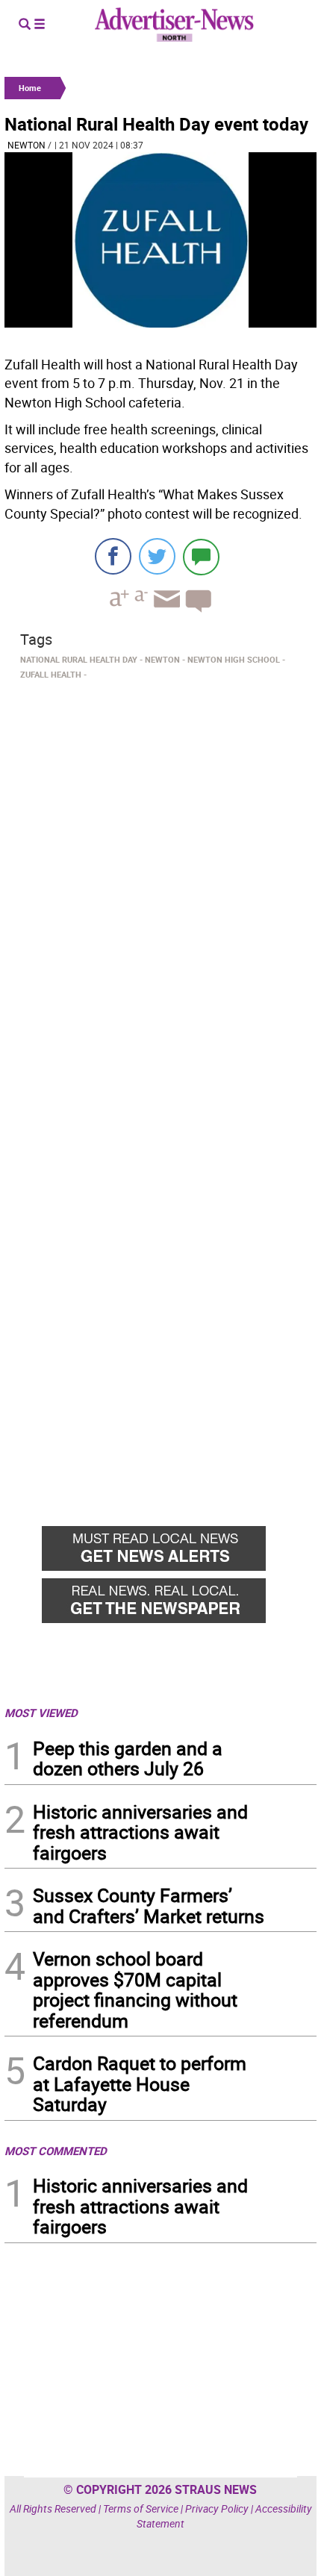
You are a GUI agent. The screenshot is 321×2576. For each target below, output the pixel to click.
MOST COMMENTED (56, 2151)
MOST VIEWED (41, 1713)
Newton (27, 145)
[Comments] (201, 556)
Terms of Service (141, 2508)
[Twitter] (157, 556)
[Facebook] (113, 556)
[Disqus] (160, 890)
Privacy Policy (217, 2508)
